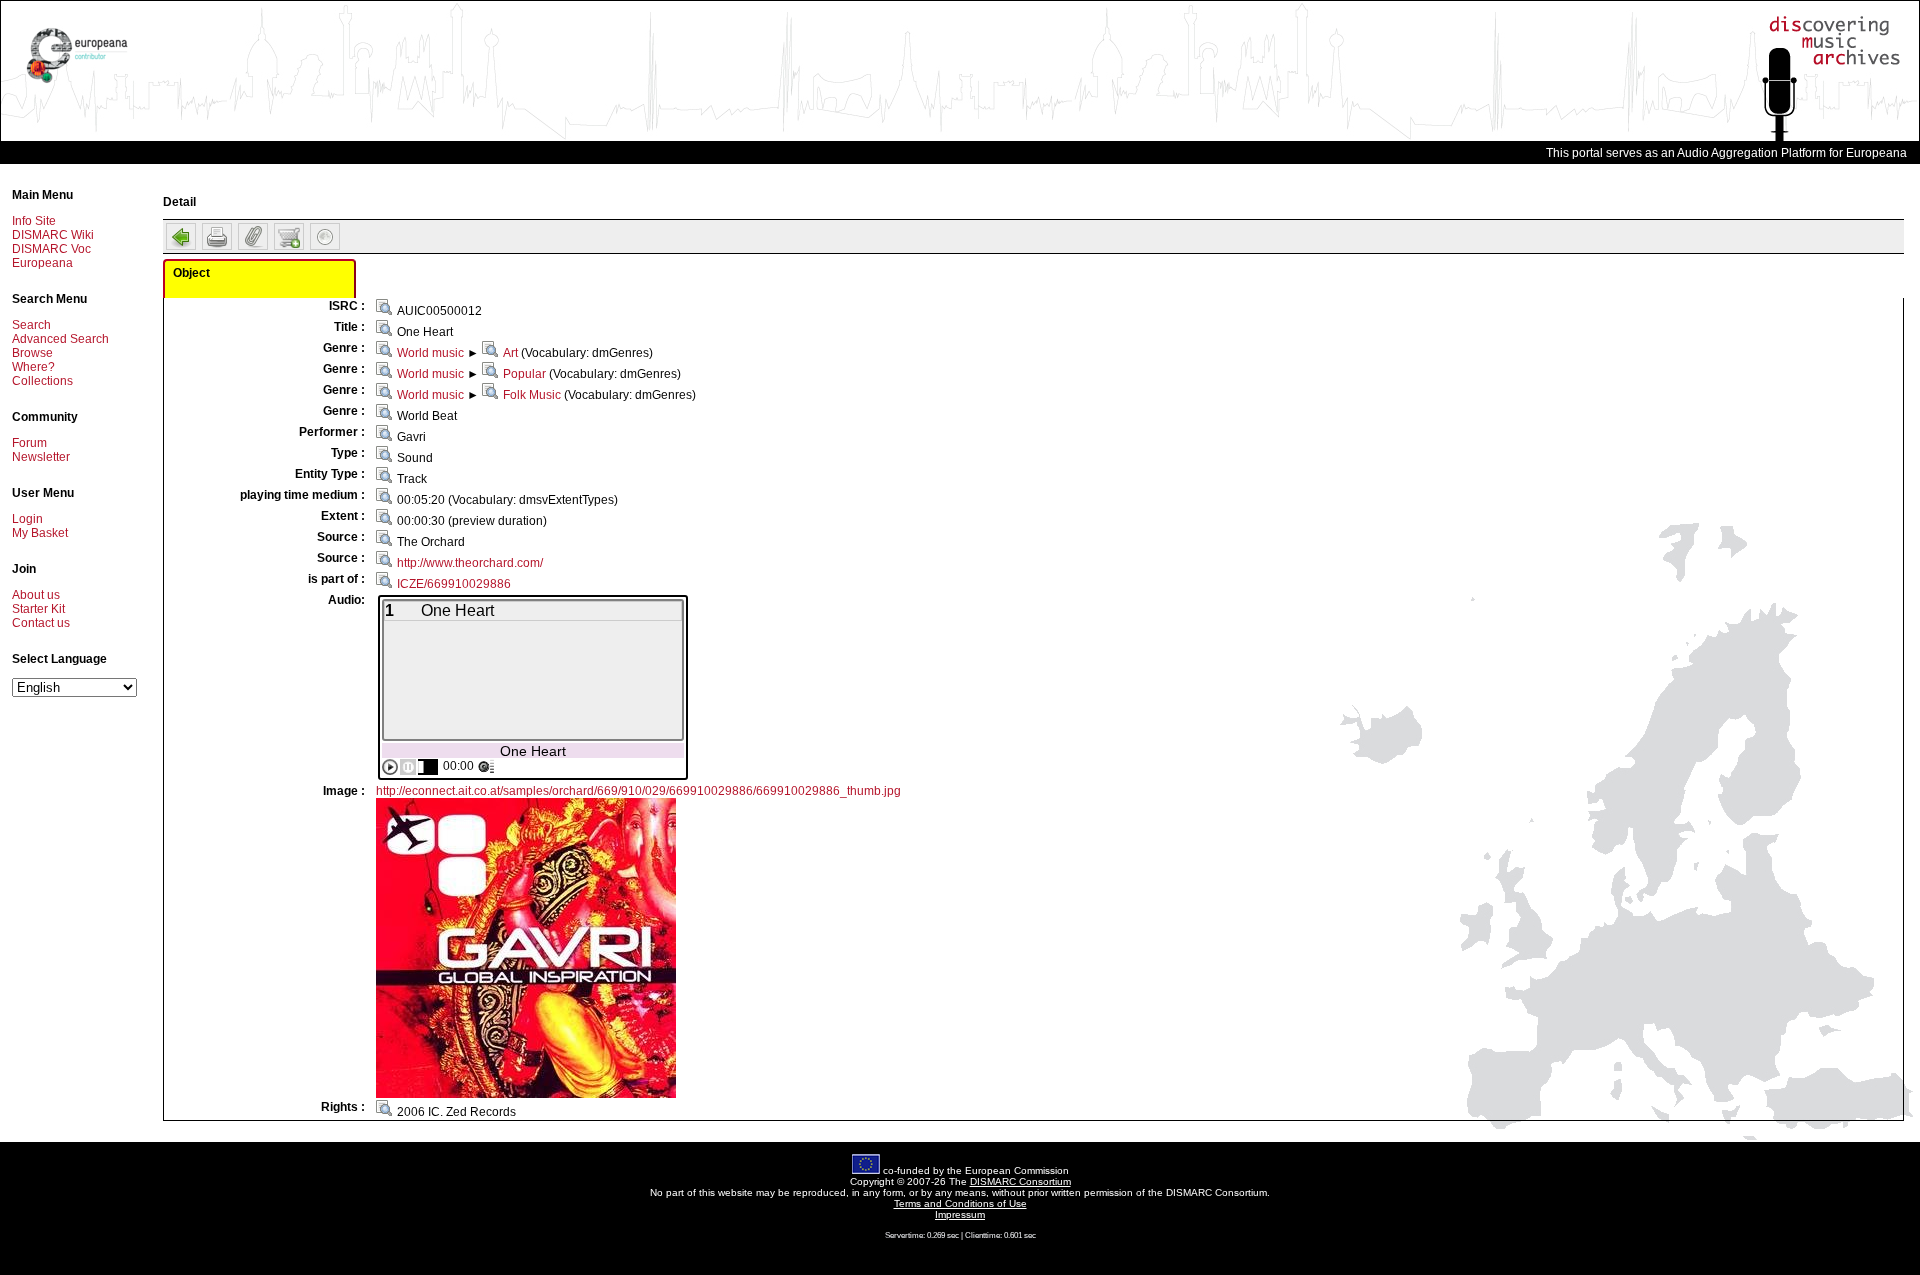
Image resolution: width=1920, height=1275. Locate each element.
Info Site (34, 221)
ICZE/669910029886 (454, 584)
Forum (29, 443)
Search (31, 325)
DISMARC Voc (51, 249)
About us (36, 595)
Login (27, 519)
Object (191, 273)
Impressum (960, 1214)
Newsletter (41, 457)
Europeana (42, 263)
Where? (33, 367)
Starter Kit (38, 609)
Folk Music (532, 395)
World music (430, 353)
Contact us (41, 623)
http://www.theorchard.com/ (470, 563)
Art (510, 353)
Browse (32, 353)
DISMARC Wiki (53, 235)
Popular (524, 374)
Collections (42, 381)
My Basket (40, 533)
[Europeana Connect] (77, 83)
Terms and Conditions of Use (960, 1203)
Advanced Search (60, 339)
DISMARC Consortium (1020, 1181)
